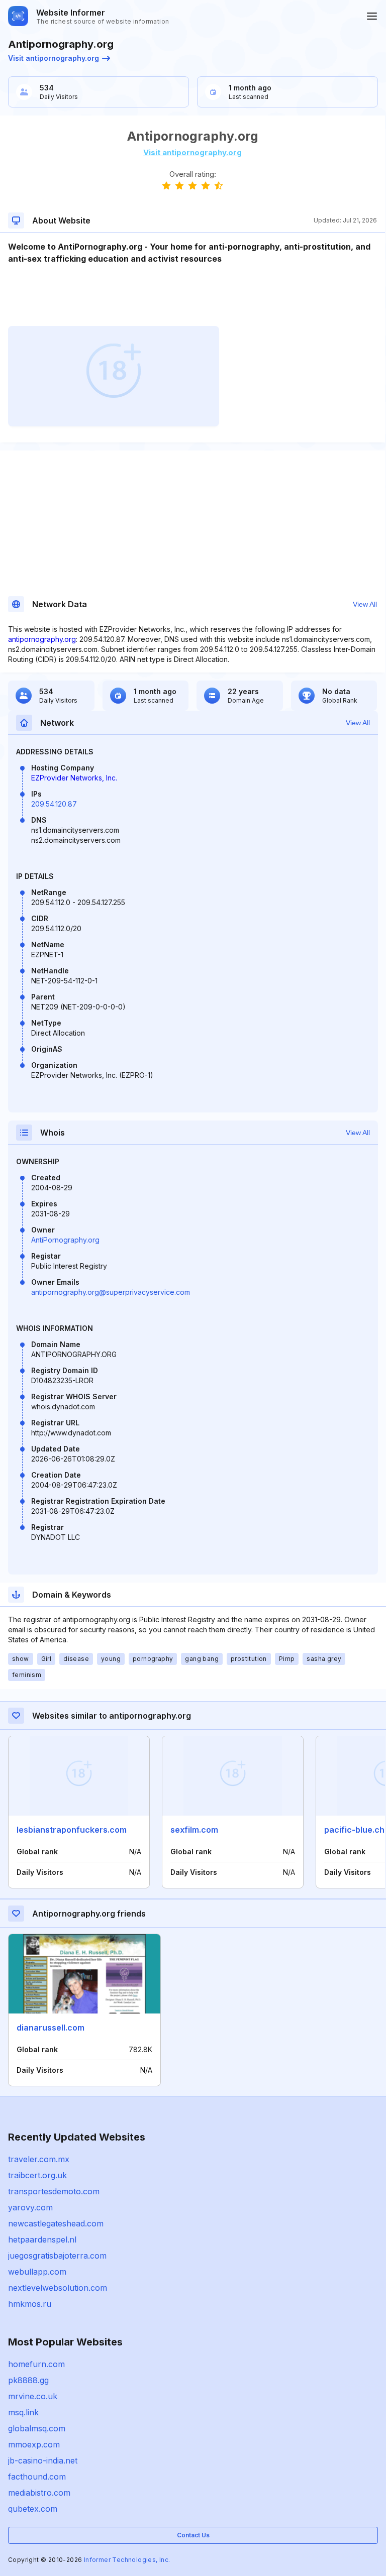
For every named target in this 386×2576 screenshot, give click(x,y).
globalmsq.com (37, 2428)
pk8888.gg (28, 2380)
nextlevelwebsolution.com (58, 2288)
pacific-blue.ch (354, 1830)
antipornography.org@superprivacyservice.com (111, 1292)
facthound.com (37, 2477)
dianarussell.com (51, 2028)
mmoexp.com (34, 2444)
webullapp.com (37, 2272)
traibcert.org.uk (37, 2175)
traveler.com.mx (39, 2159)
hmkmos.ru (30, 2304)
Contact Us (193, 2535)
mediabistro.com (39, 2493)
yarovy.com (30, 2207)
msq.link (23, 2412)
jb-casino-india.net (43, 2460)
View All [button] (365, 604)
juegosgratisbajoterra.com (57, 2256)
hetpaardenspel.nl (42, 2239)
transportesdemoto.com (54, 2191)
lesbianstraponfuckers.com (72, 1830)
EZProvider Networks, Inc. (74, 778)
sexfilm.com (194, 1830)
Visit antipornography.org (54, 58)
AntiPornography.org (65, 1240)
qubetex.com (33, 2509)
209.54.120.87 (54, 804)
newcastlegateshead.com (56, 2223)
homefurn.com (36, 2364)
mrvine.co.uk (33, 2396)
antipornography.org (42, 639)
